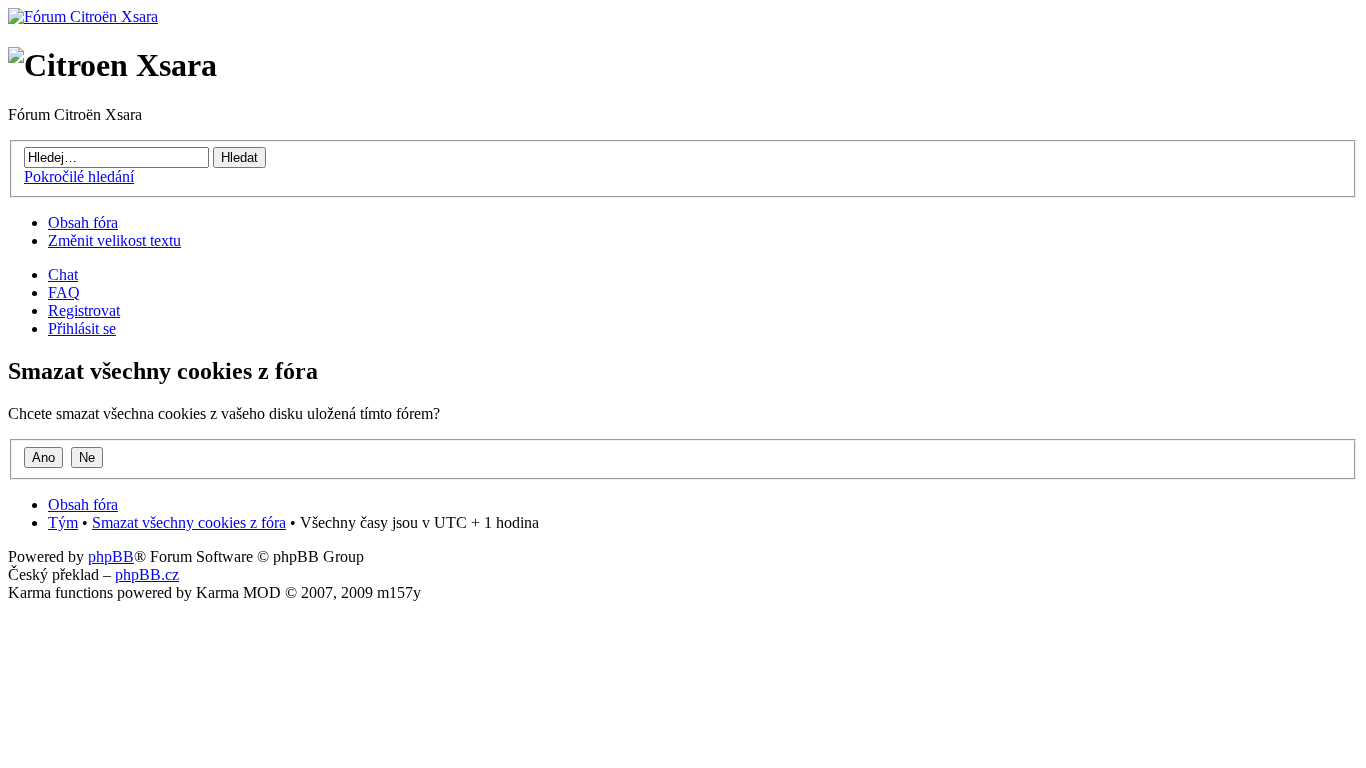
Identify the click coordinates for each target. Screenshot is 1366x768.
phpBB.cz (147, 574)
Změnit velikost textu (114, 240)
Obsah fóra (83, 222)
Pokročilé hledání (79, 176)
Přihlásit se (82, 328)
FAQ (64, 292)
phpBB (111, 556)
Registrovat (84, 310)
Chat (63, 274)
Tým (63, 522)
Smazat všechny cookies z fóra (189, 522)
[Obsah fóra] (83, 16)
